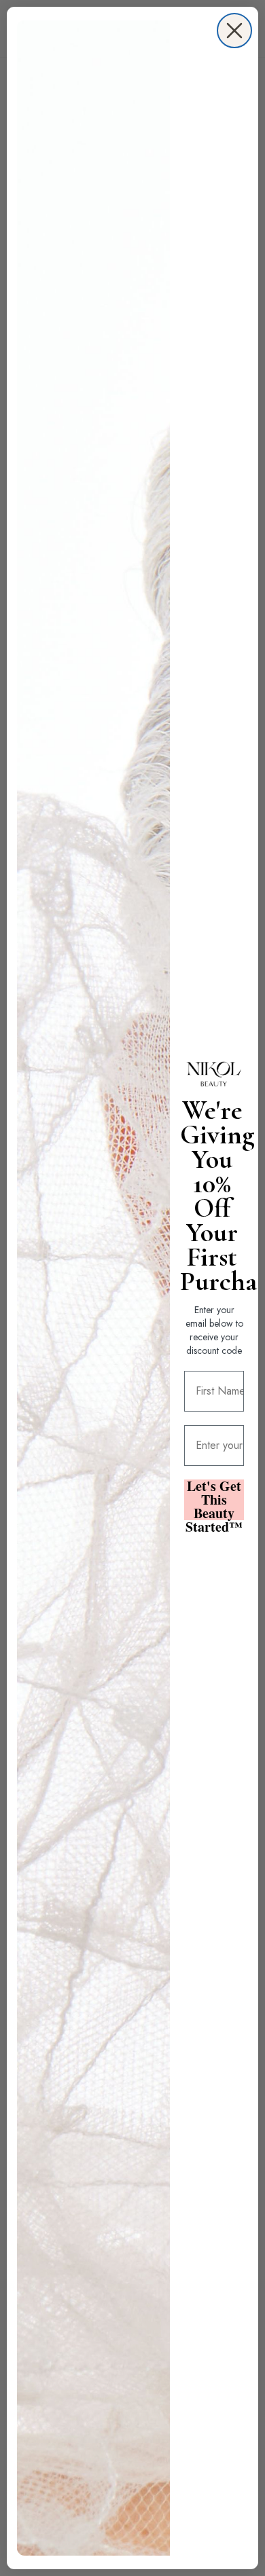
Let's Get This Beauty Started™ (214, 1500)
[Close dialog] (234, 31)
